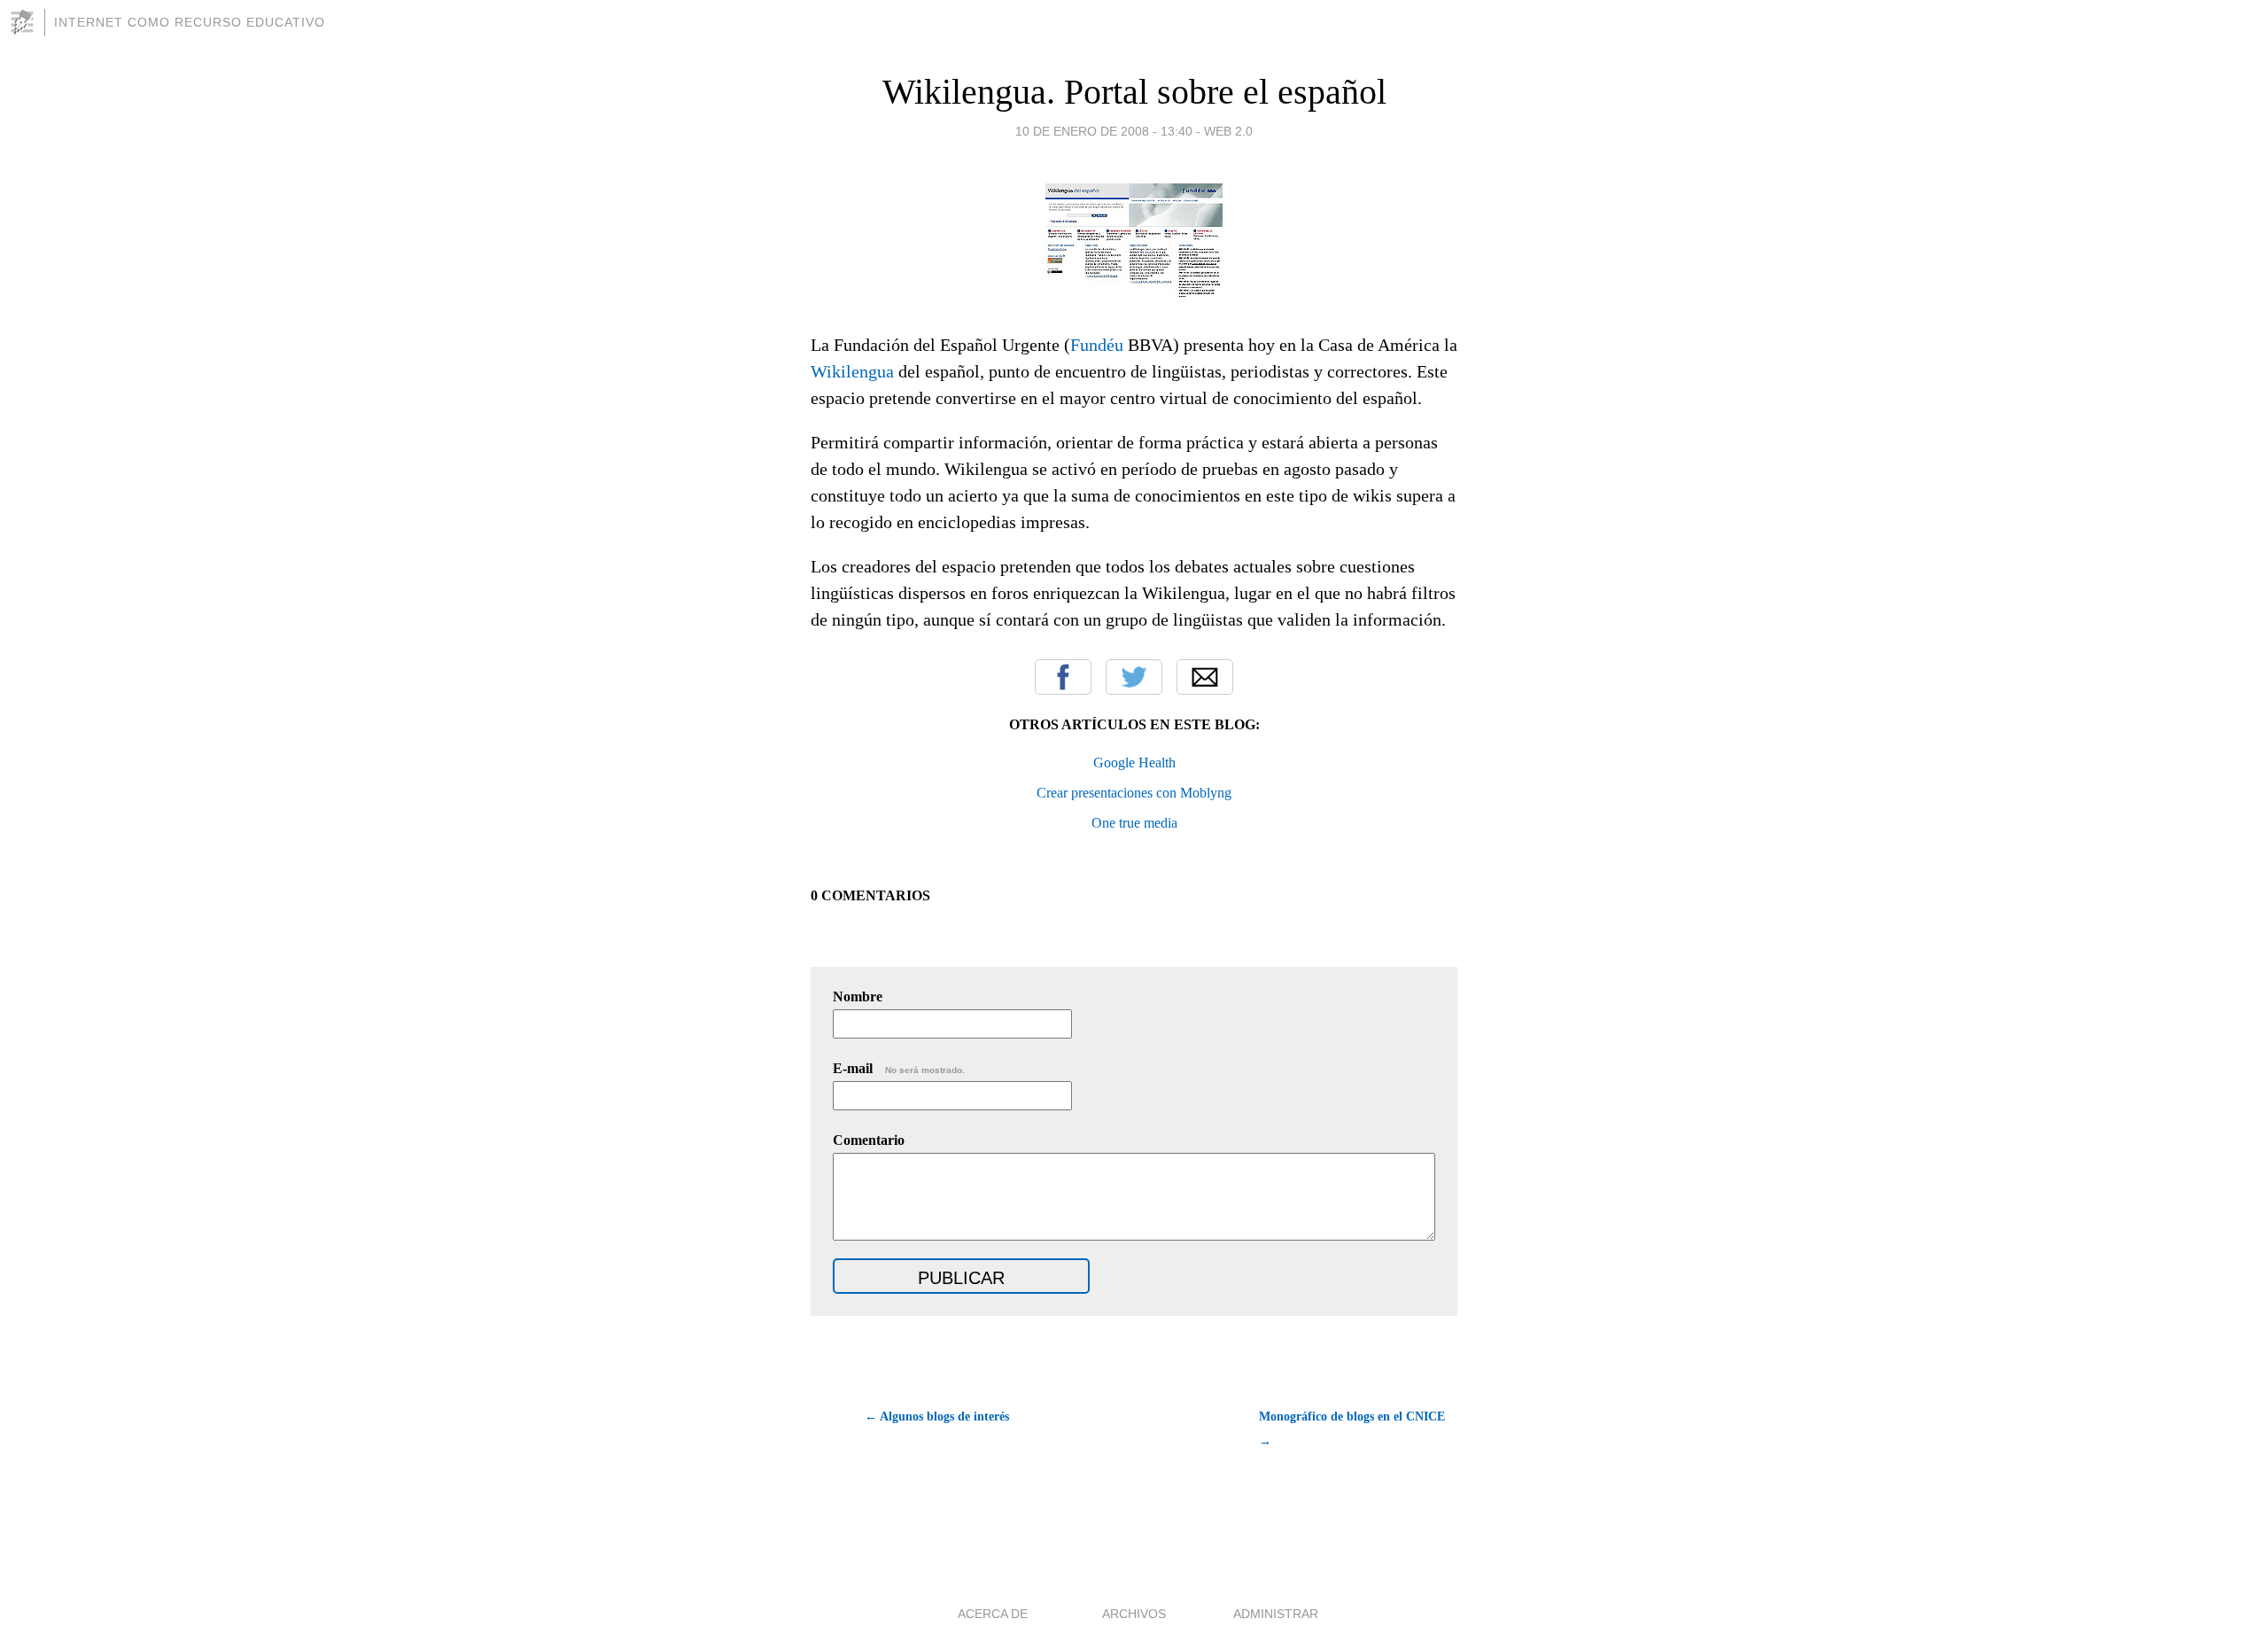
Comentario (869, 1140)
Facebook (1063, 677)
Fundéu (1099, 345)
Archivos (1134, 1614)
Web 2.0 (1228, 131)
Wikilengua (852, 371)
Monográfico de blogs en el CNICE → (1352, 1429)
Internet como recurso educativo (190, 22)
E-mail (899, 1068)
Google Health (1134, 763)
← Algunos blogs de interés (937, 1417)
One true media (1134, 823)
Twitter (1134, 677)
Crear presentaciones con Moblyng (1134, 793)
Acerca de (993, 1614)
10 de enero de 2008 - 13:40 (1104, 131)
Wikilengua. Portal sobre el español (1134, 92)
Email (1205, 677)
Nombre (858, 996)
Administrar (1276, 1614)
